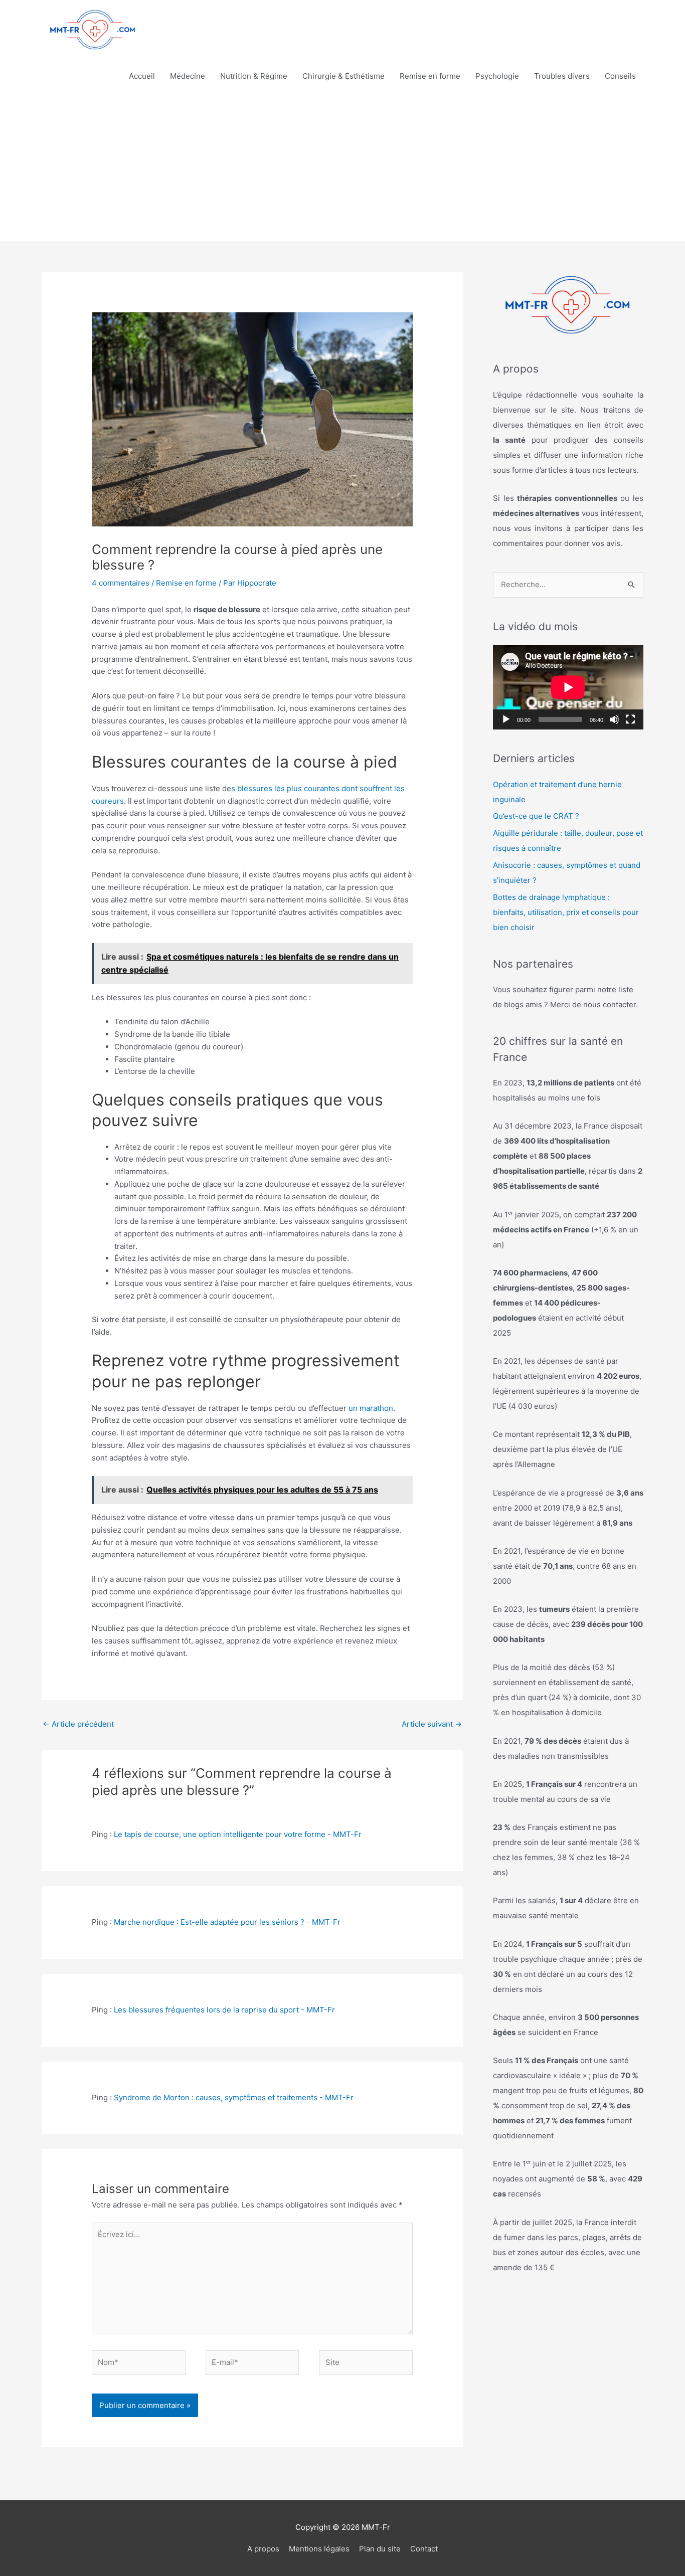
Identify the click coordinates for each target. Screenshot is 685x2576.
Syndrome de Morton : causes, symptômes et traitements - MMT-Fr (234, 2097)
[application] (568, 687)
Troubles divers (562, 76)
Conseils (620, 76)
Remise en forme (430, 76)
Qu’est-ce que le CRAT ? (536, 816)
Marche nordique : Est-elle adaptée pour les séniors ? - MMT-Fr (227, 1922)
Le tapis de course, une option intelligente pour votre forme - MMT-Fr (238, 1834)
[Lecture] (506, 719)
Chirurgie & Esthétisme (344, 76)
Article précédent (78, 1724)
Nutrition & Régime (254, 76)
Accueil (142, 76)
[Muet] (614, 719)
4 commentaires (121, 583)
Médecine (188, 76)
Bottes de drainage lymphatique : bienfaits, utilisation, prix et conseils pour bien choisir (566, 912)
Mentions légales (319, 2549)
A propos (263, 2549)
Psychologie (497, 76)
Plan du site (380, 2549)
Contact (424, 2549)
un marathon (371, 1408)
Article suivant (432, 1724)
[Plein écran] (630, 719)
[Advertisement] (342, 166)
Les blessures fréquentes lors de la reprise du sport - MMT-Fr (224, 2010)
